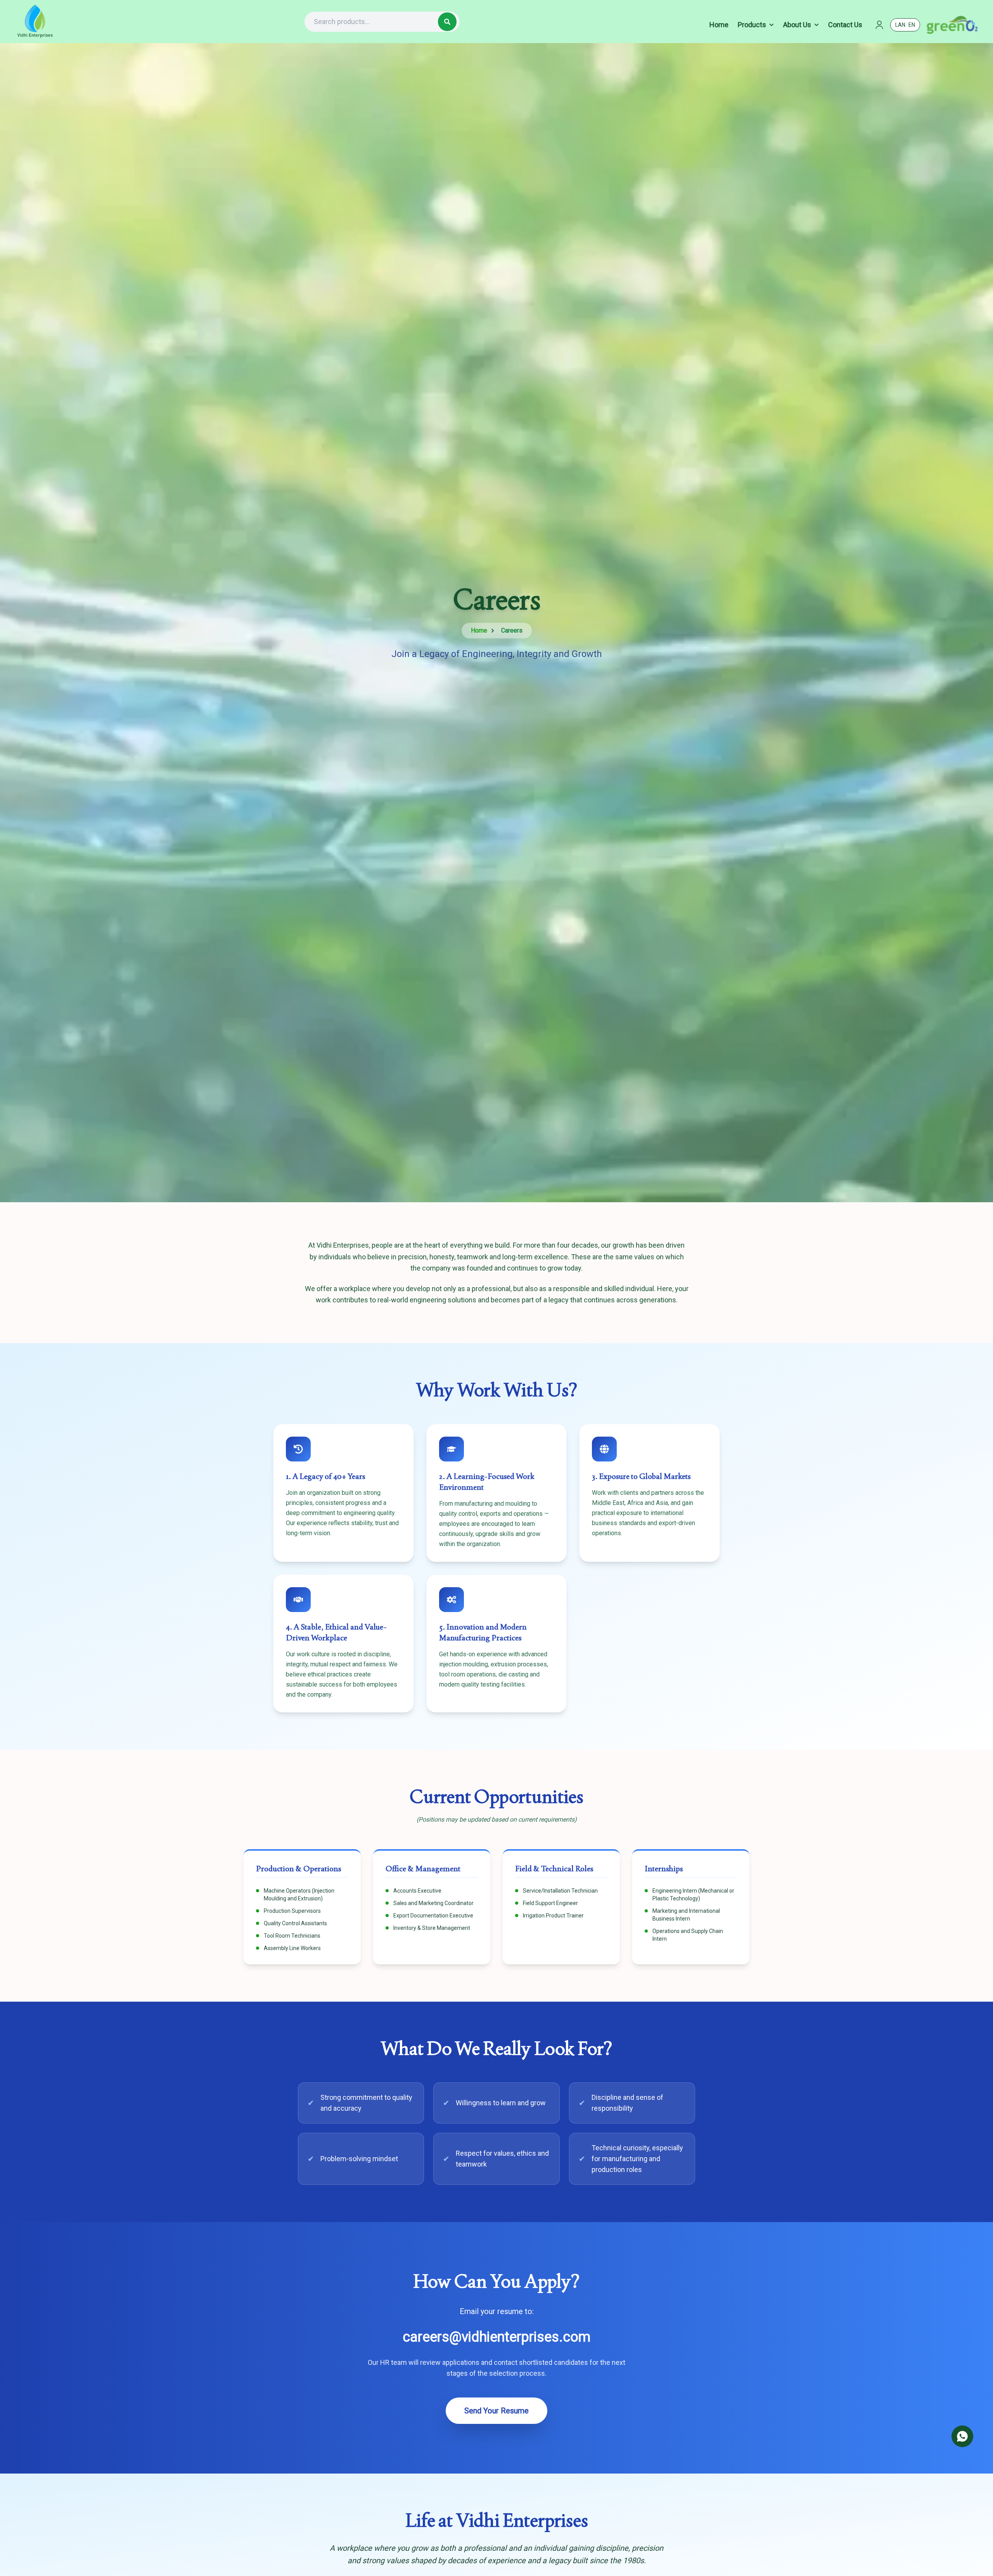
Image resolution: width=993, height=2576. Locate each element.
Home (479, 630)
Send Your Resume (496, 2411)
